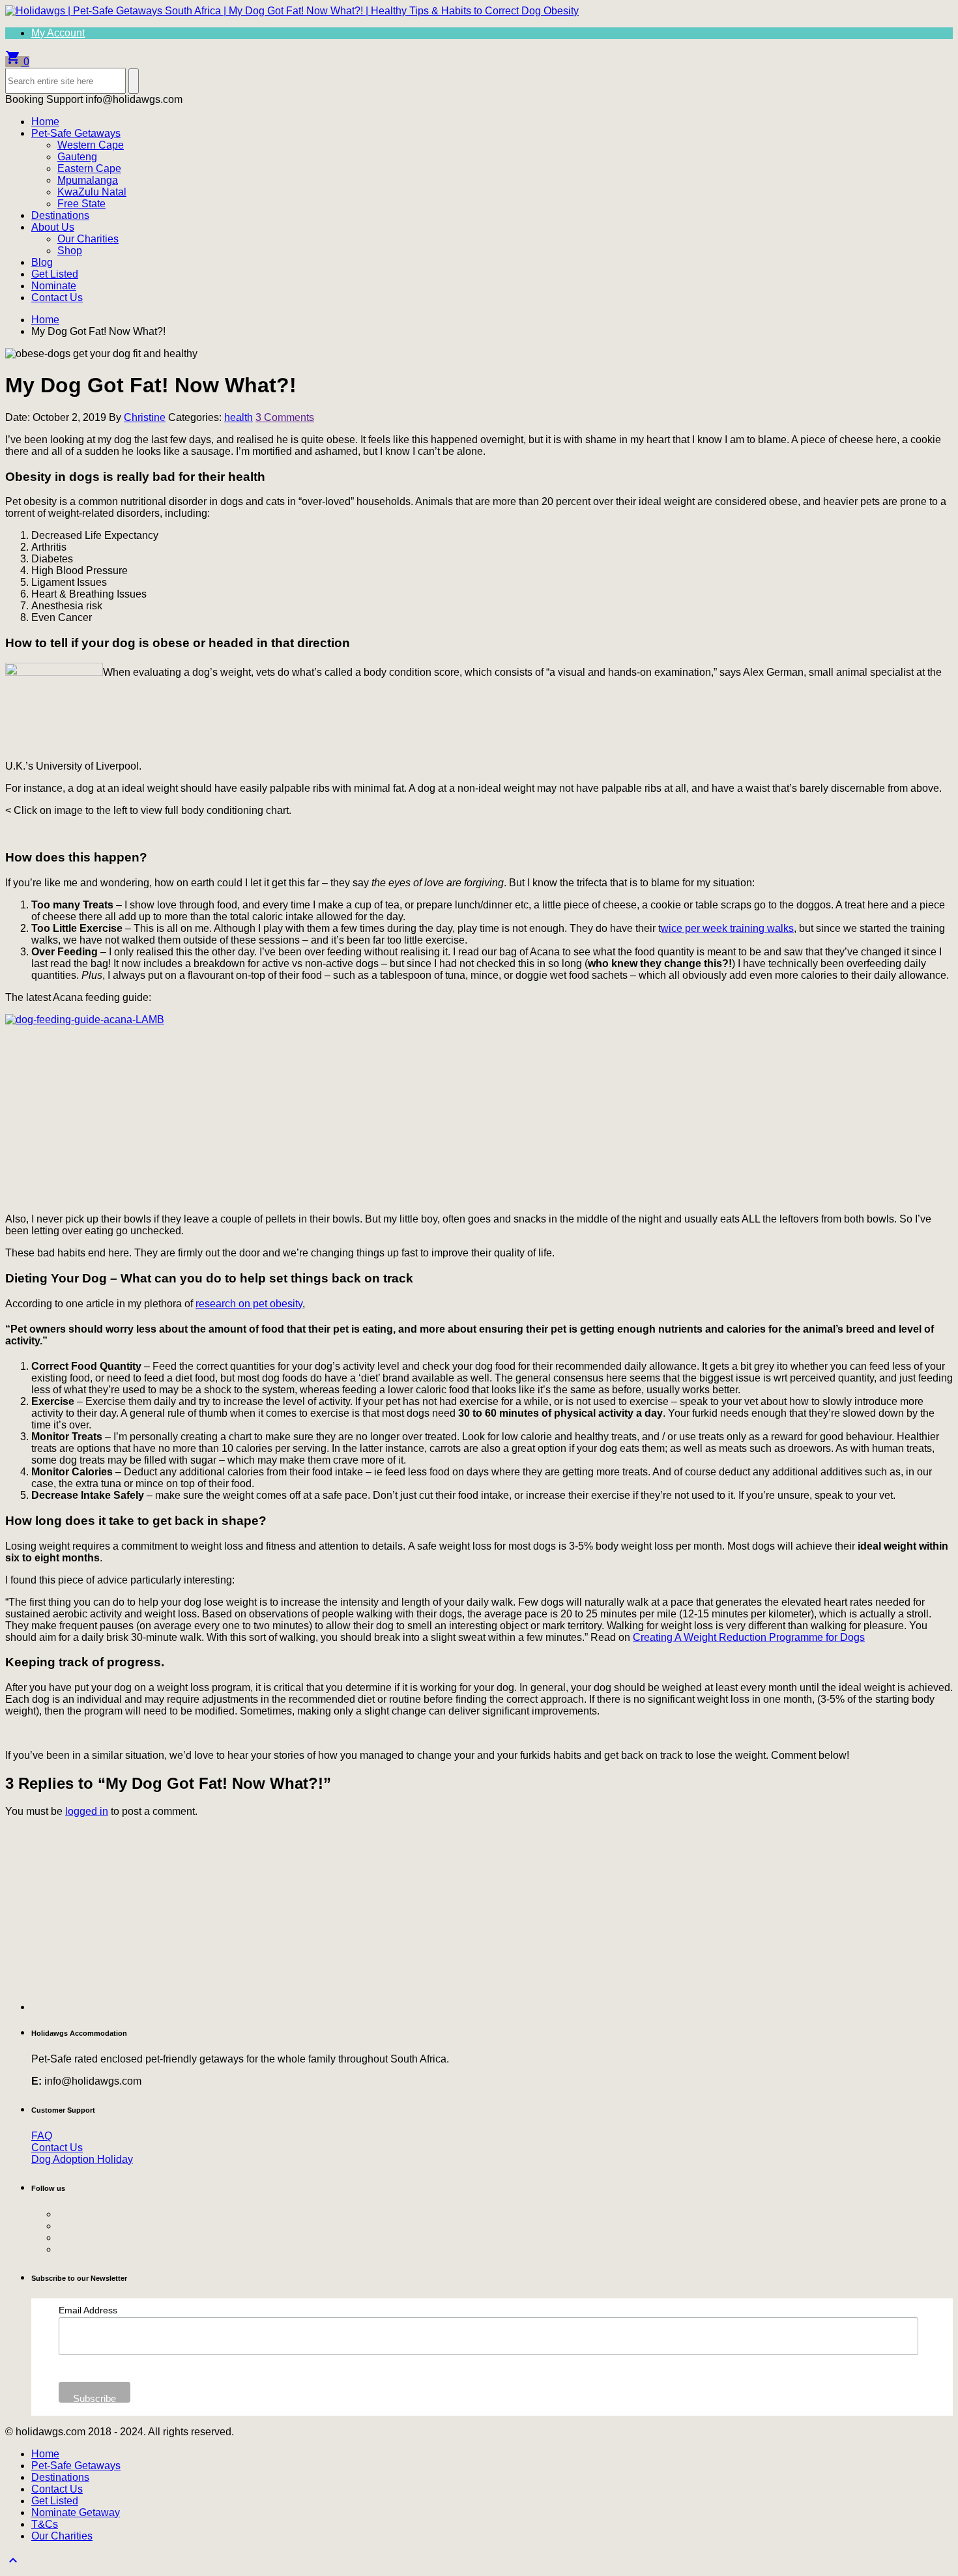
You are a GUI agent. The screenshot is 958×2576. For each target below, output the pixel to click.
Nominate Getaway (76, 2512)
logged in (87, 1811)
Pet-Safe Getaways (76, 133)
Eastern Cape (89, 168)
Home (45, 122)
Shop (70, 251)
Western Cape (91, 145)
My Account (58, 33)
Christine (145, 417)
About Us (53, 227)
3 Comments (285, 417)
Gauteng (77, 157)
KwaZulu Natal (92, 192)
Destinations (60, 215)
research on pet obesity (249, 1304)
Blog (42, 262)
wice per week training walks (727, 928)
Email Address (88, 2310)
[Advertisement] (422, 1919)
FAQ (42, 2136)
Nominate (54, 286)
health (239, 417)
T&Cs (45, 2524)
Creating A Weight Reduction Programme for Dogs (749, 1637)
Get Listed (55, 274)
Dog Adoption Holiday (82, 2159)
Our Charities (88, 239)
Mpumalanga (88, 180)
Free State (81, 204)
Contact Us (57, 297)
